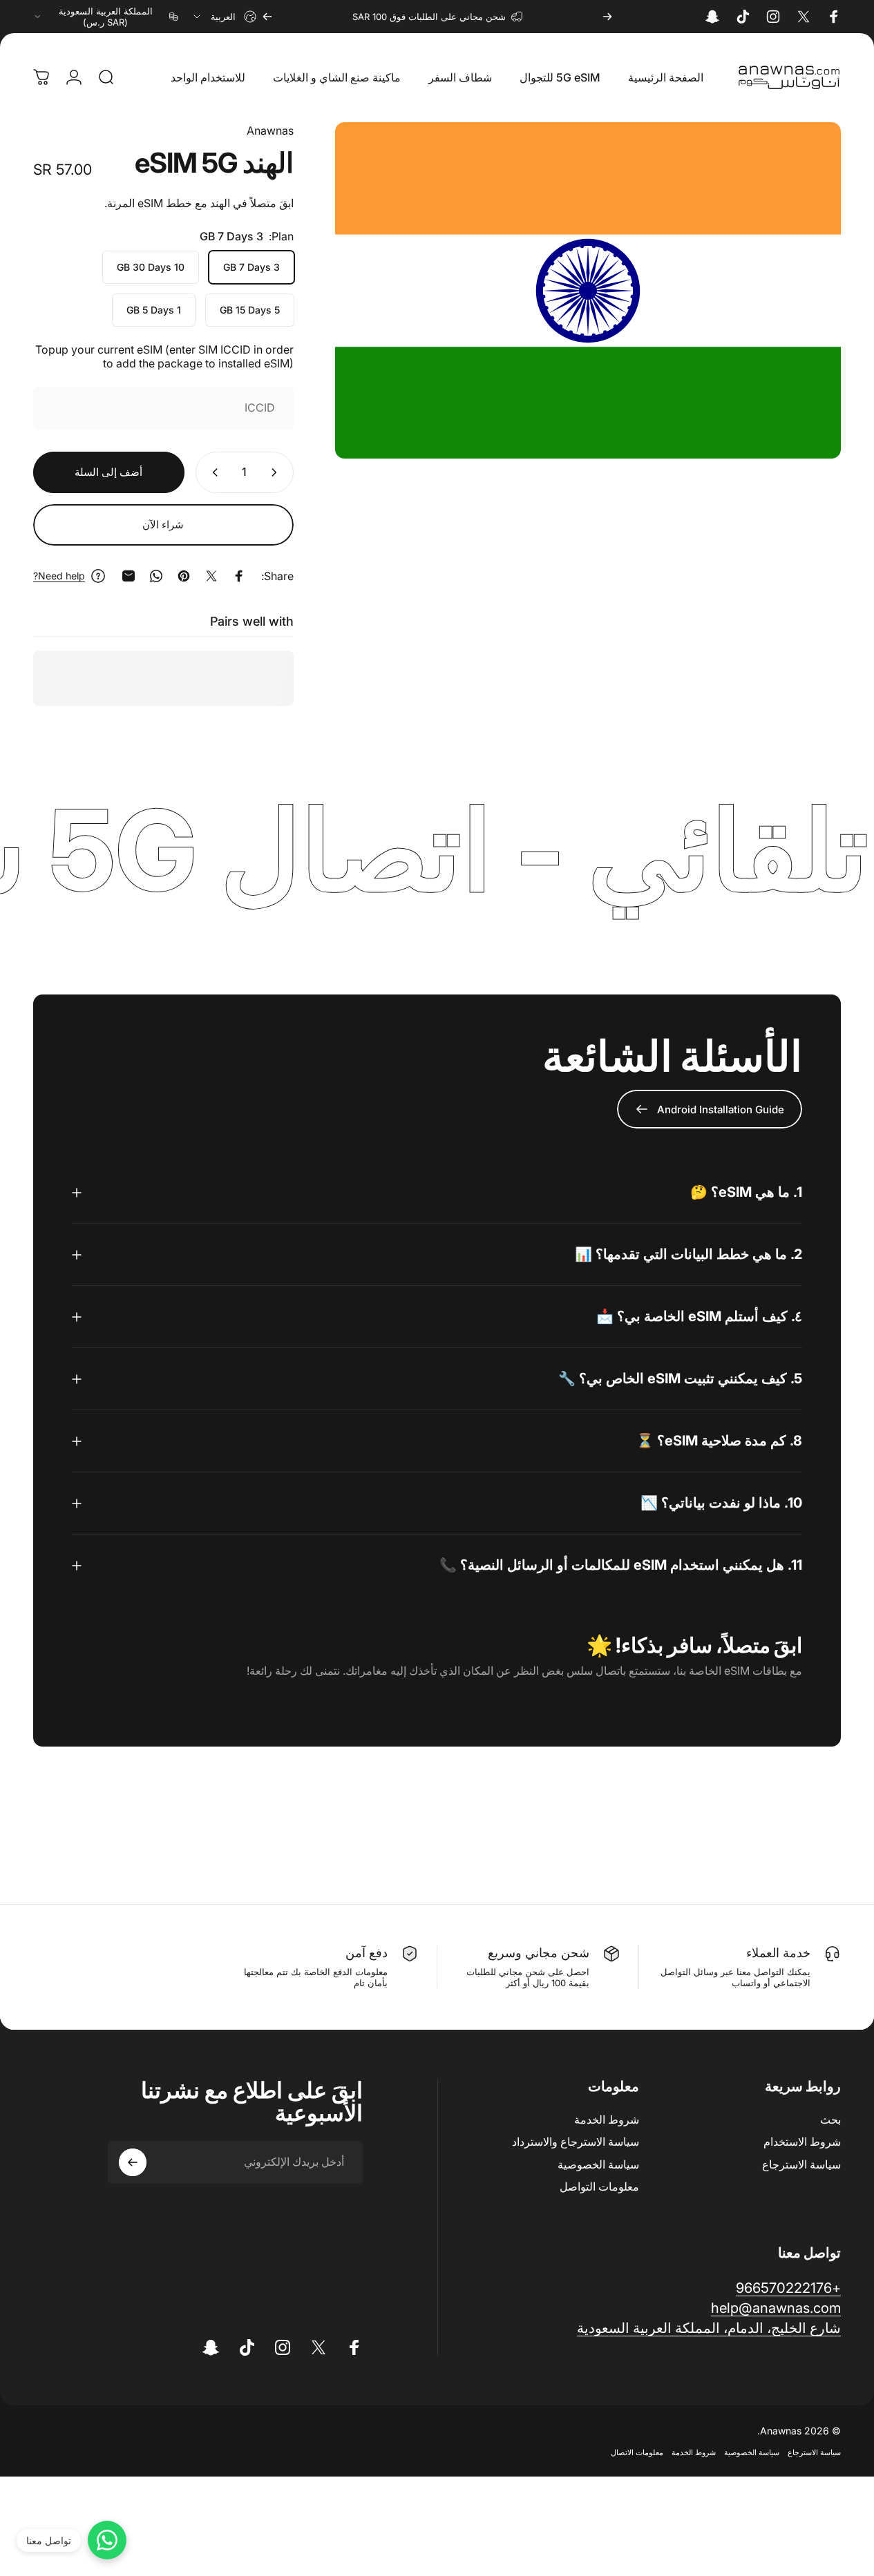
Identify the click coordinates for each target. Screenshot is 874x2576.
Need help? (59, 576)
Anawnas (270, 131)
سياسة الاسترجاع (801, 2164)
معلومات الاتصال (637, 2452)
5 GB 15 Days (250, 310)
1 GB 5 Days (154, 310)
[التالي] (267, 17)
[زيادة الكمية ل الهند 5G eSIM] (212, 472)
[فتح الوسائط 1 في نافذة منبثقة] (588, 291)
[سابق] (607, 17)
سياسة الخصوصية (598, 2164)
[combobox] (224, 17)
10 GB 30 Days (151, 267)
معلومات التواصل (599, 2186)
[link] (709, 2328)
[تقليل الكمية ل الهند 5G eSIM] (277, 472)
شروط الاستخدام (802, 2142)
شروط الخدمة (607, 2120)
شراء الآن (163, 525)
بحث (830, 2120)
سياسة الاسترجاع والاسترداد (576, 2142)
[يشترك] (133, 2162)
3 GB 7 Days (251, 267)
